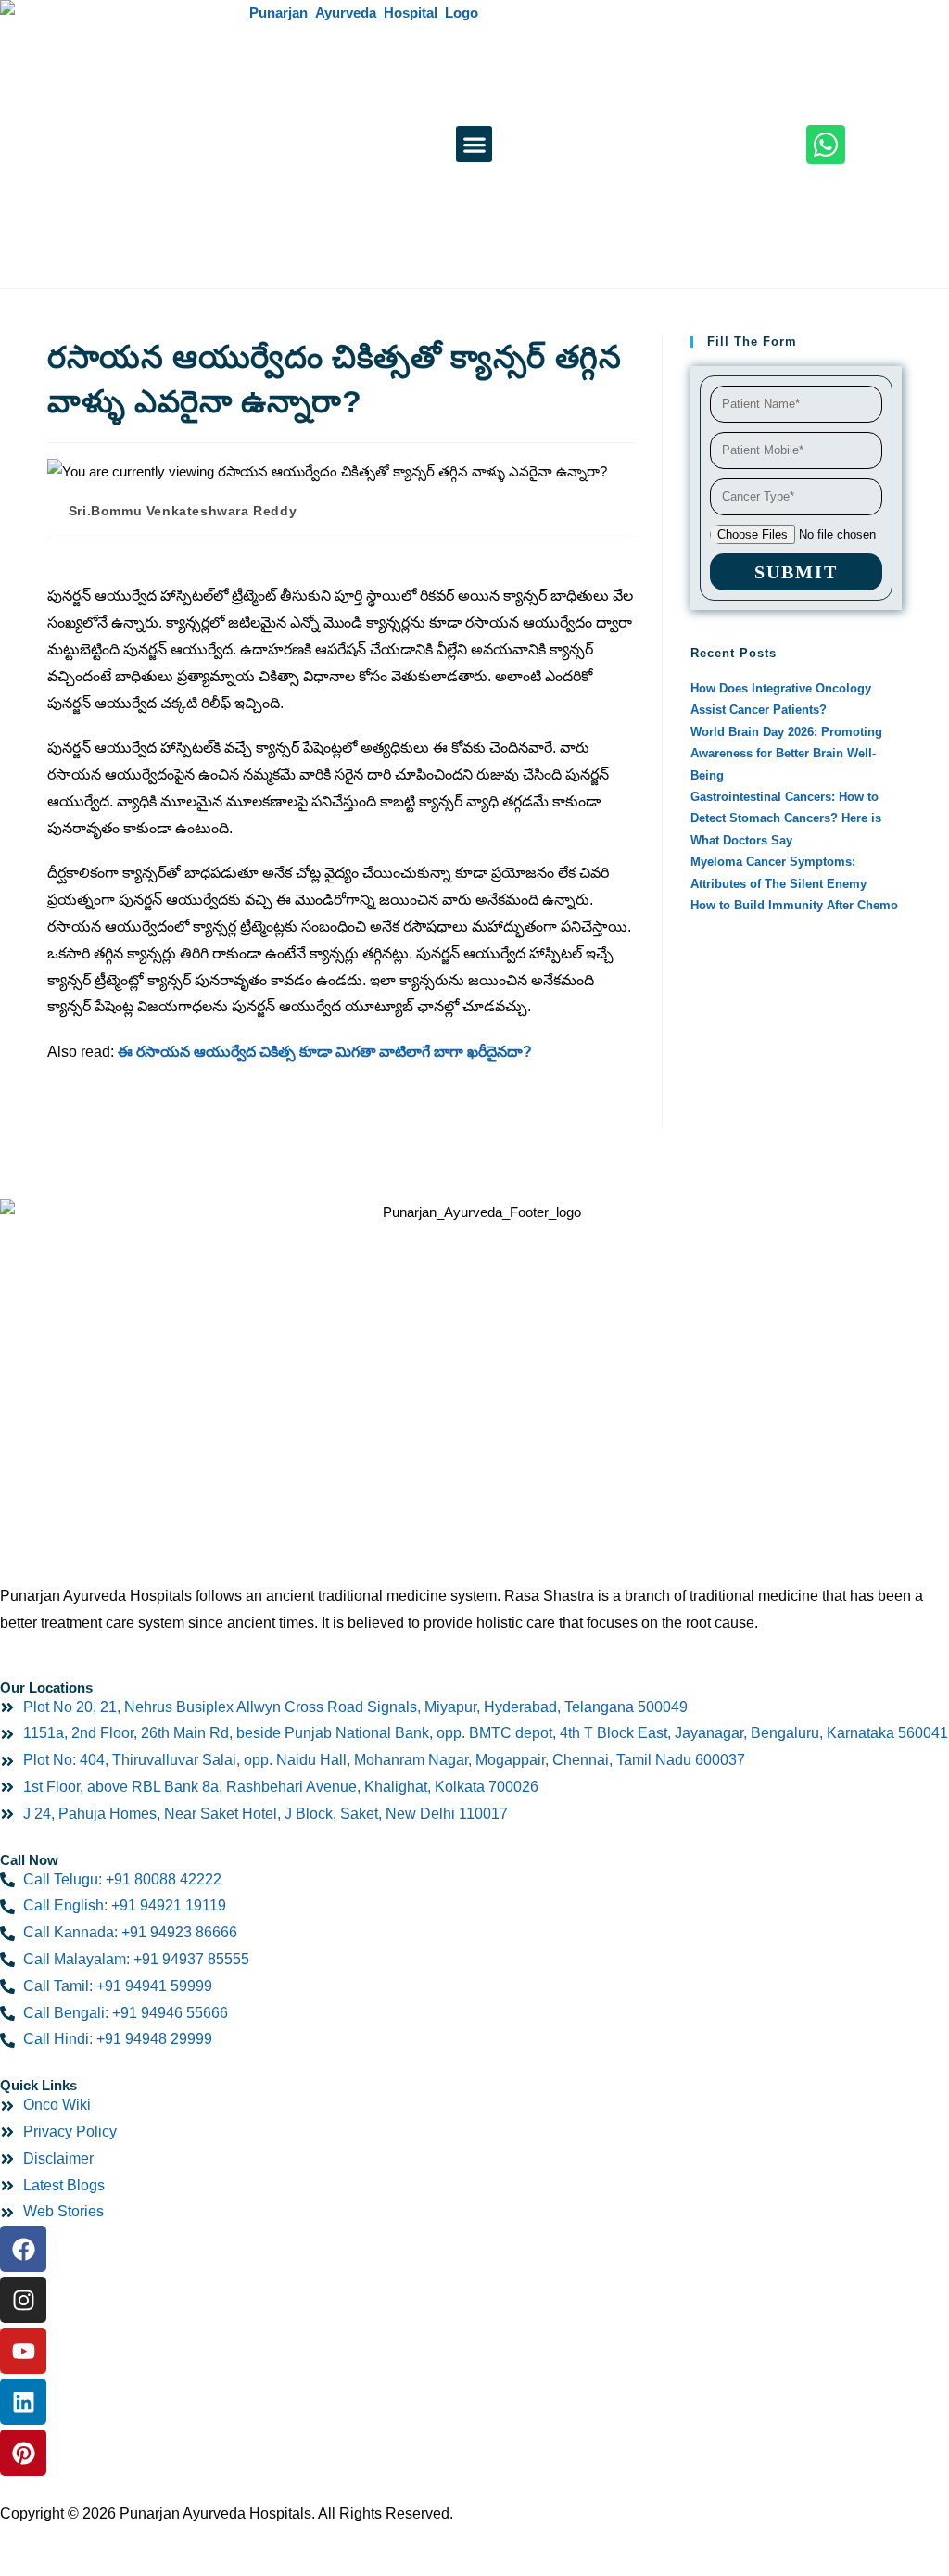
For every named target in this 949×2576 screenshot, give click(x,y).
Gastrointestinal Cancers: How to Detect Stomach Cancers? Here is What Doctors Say (786, 818)
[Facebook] (23, 2249)
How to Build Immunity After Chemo (794, 905)
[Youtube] (23, 2351)
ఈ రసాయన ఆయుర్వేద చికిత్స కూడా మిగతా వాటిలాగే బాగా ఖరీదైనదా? (325, 1052)
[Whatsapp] (826, 145)
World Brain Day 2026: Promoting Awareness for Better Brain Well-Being (786, 754)
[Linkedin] (23, 2402)
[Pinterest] (23, 2453)
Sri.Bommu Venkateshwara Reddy (183, 511)
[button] (474, 144)
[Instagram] (23, 2300)
